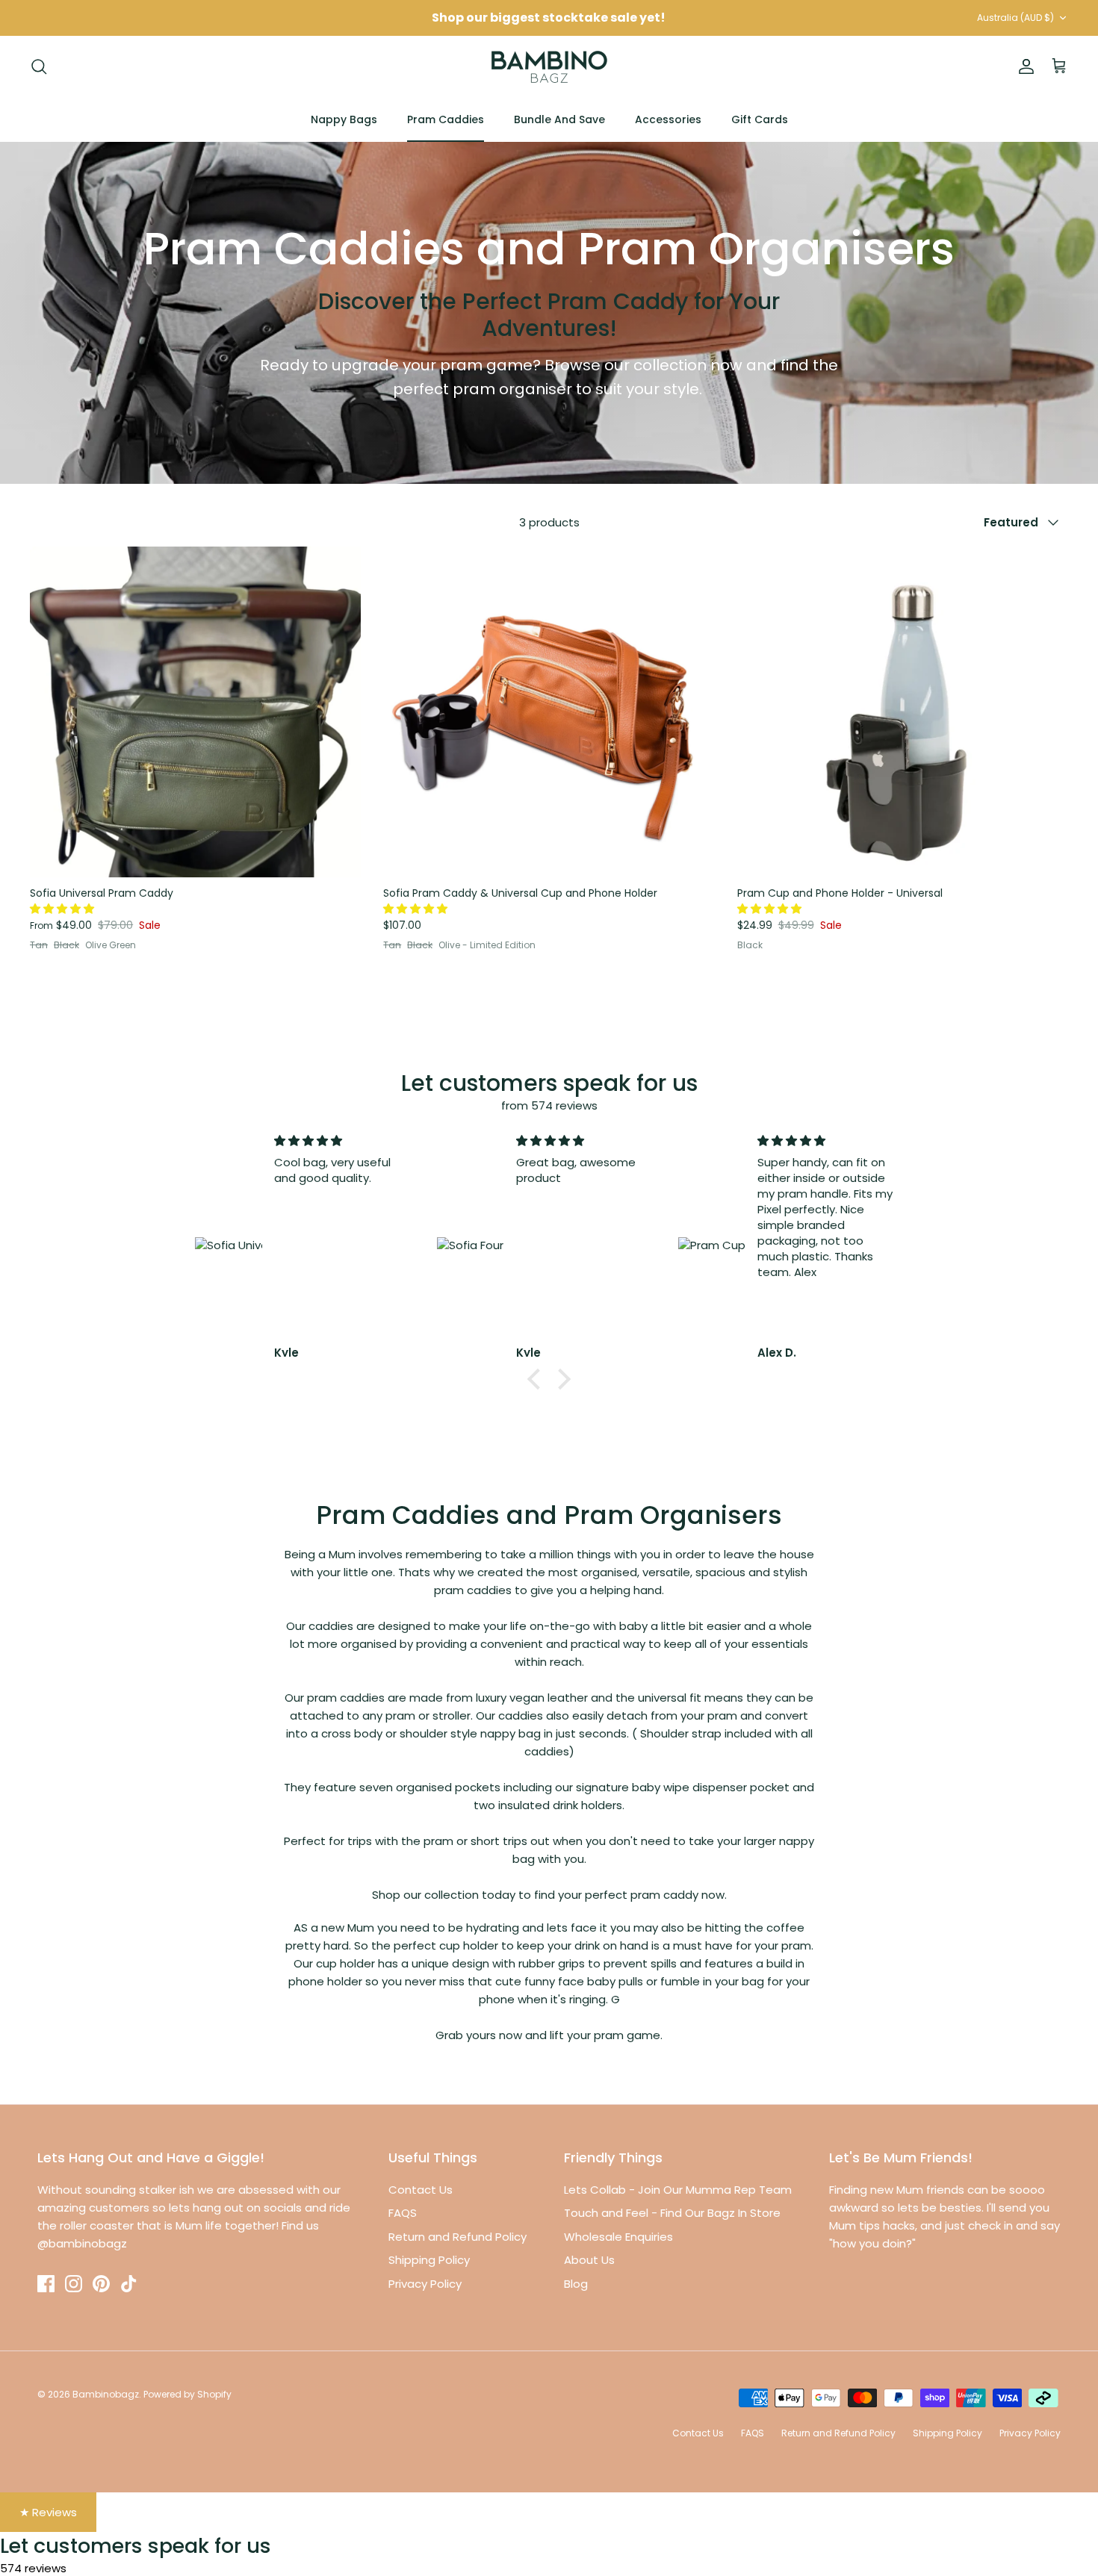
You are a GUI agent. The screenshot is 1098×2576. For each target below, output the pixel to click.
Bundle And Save (559, 119)
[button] (63, 909)
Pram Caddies (446, 119)
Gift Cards (760, 119)
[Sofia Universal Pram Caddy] (195, 712)
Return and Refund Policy (457, 2237)
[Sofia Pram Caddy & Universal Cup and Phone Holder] (549, 712)
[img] (344, 1141)
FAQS (403, 2213)
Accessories (668, 119)
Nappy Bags (344, 119)
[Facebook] (46, 2284)
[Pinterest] (101, 2284)
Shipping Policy (429, 2260)
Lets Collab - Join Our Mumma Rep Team (678, 2190)
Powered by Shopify (187, 2394)
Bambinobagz (106, 2394)
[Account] (1023, 66)
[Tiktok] (129, 2284)
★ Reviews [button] (48, 2512)
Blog (576, 2284)
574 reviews (33, 2568)
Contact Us (421, 2190)
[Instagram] (74, 2284)
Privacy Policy (425, 2284)
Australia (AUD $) (1015, 18)
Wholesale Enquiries (618, 2237)
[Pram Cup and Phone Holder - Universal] (903, 712)
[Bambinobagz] (549, 67)
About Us (589, 2260)
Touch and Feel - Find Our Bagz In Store (672, 2213)
